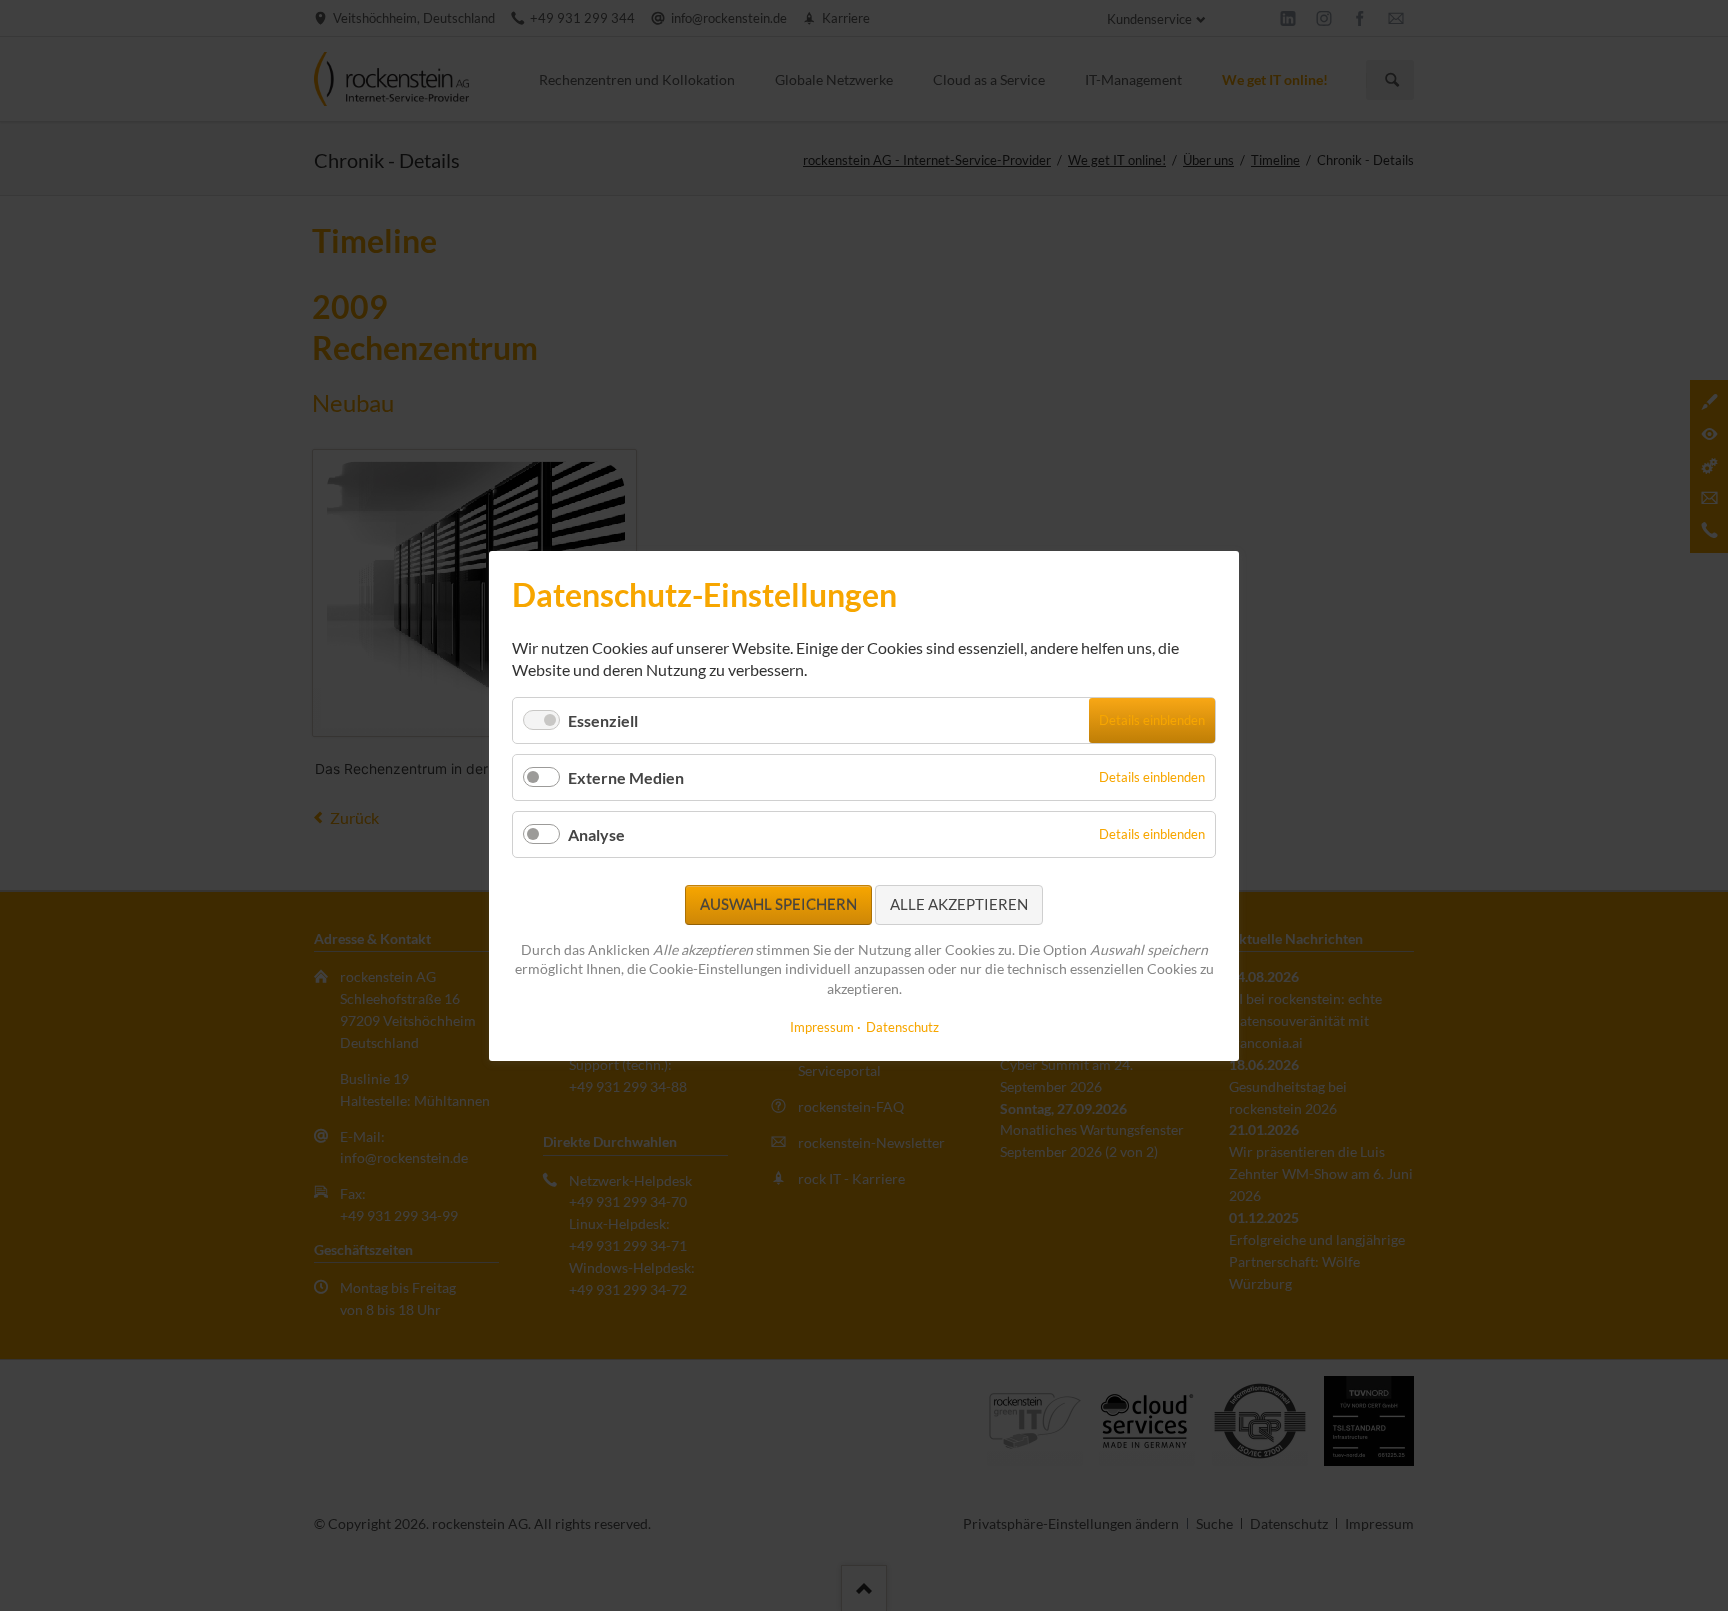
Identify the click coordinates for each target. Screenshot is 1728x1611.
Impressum (822, 1026)
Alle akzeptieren (959, 904)
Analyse (596, 834)
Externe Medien (626, 777)
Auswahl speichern (778, 904)
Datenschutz (902, 1026)
